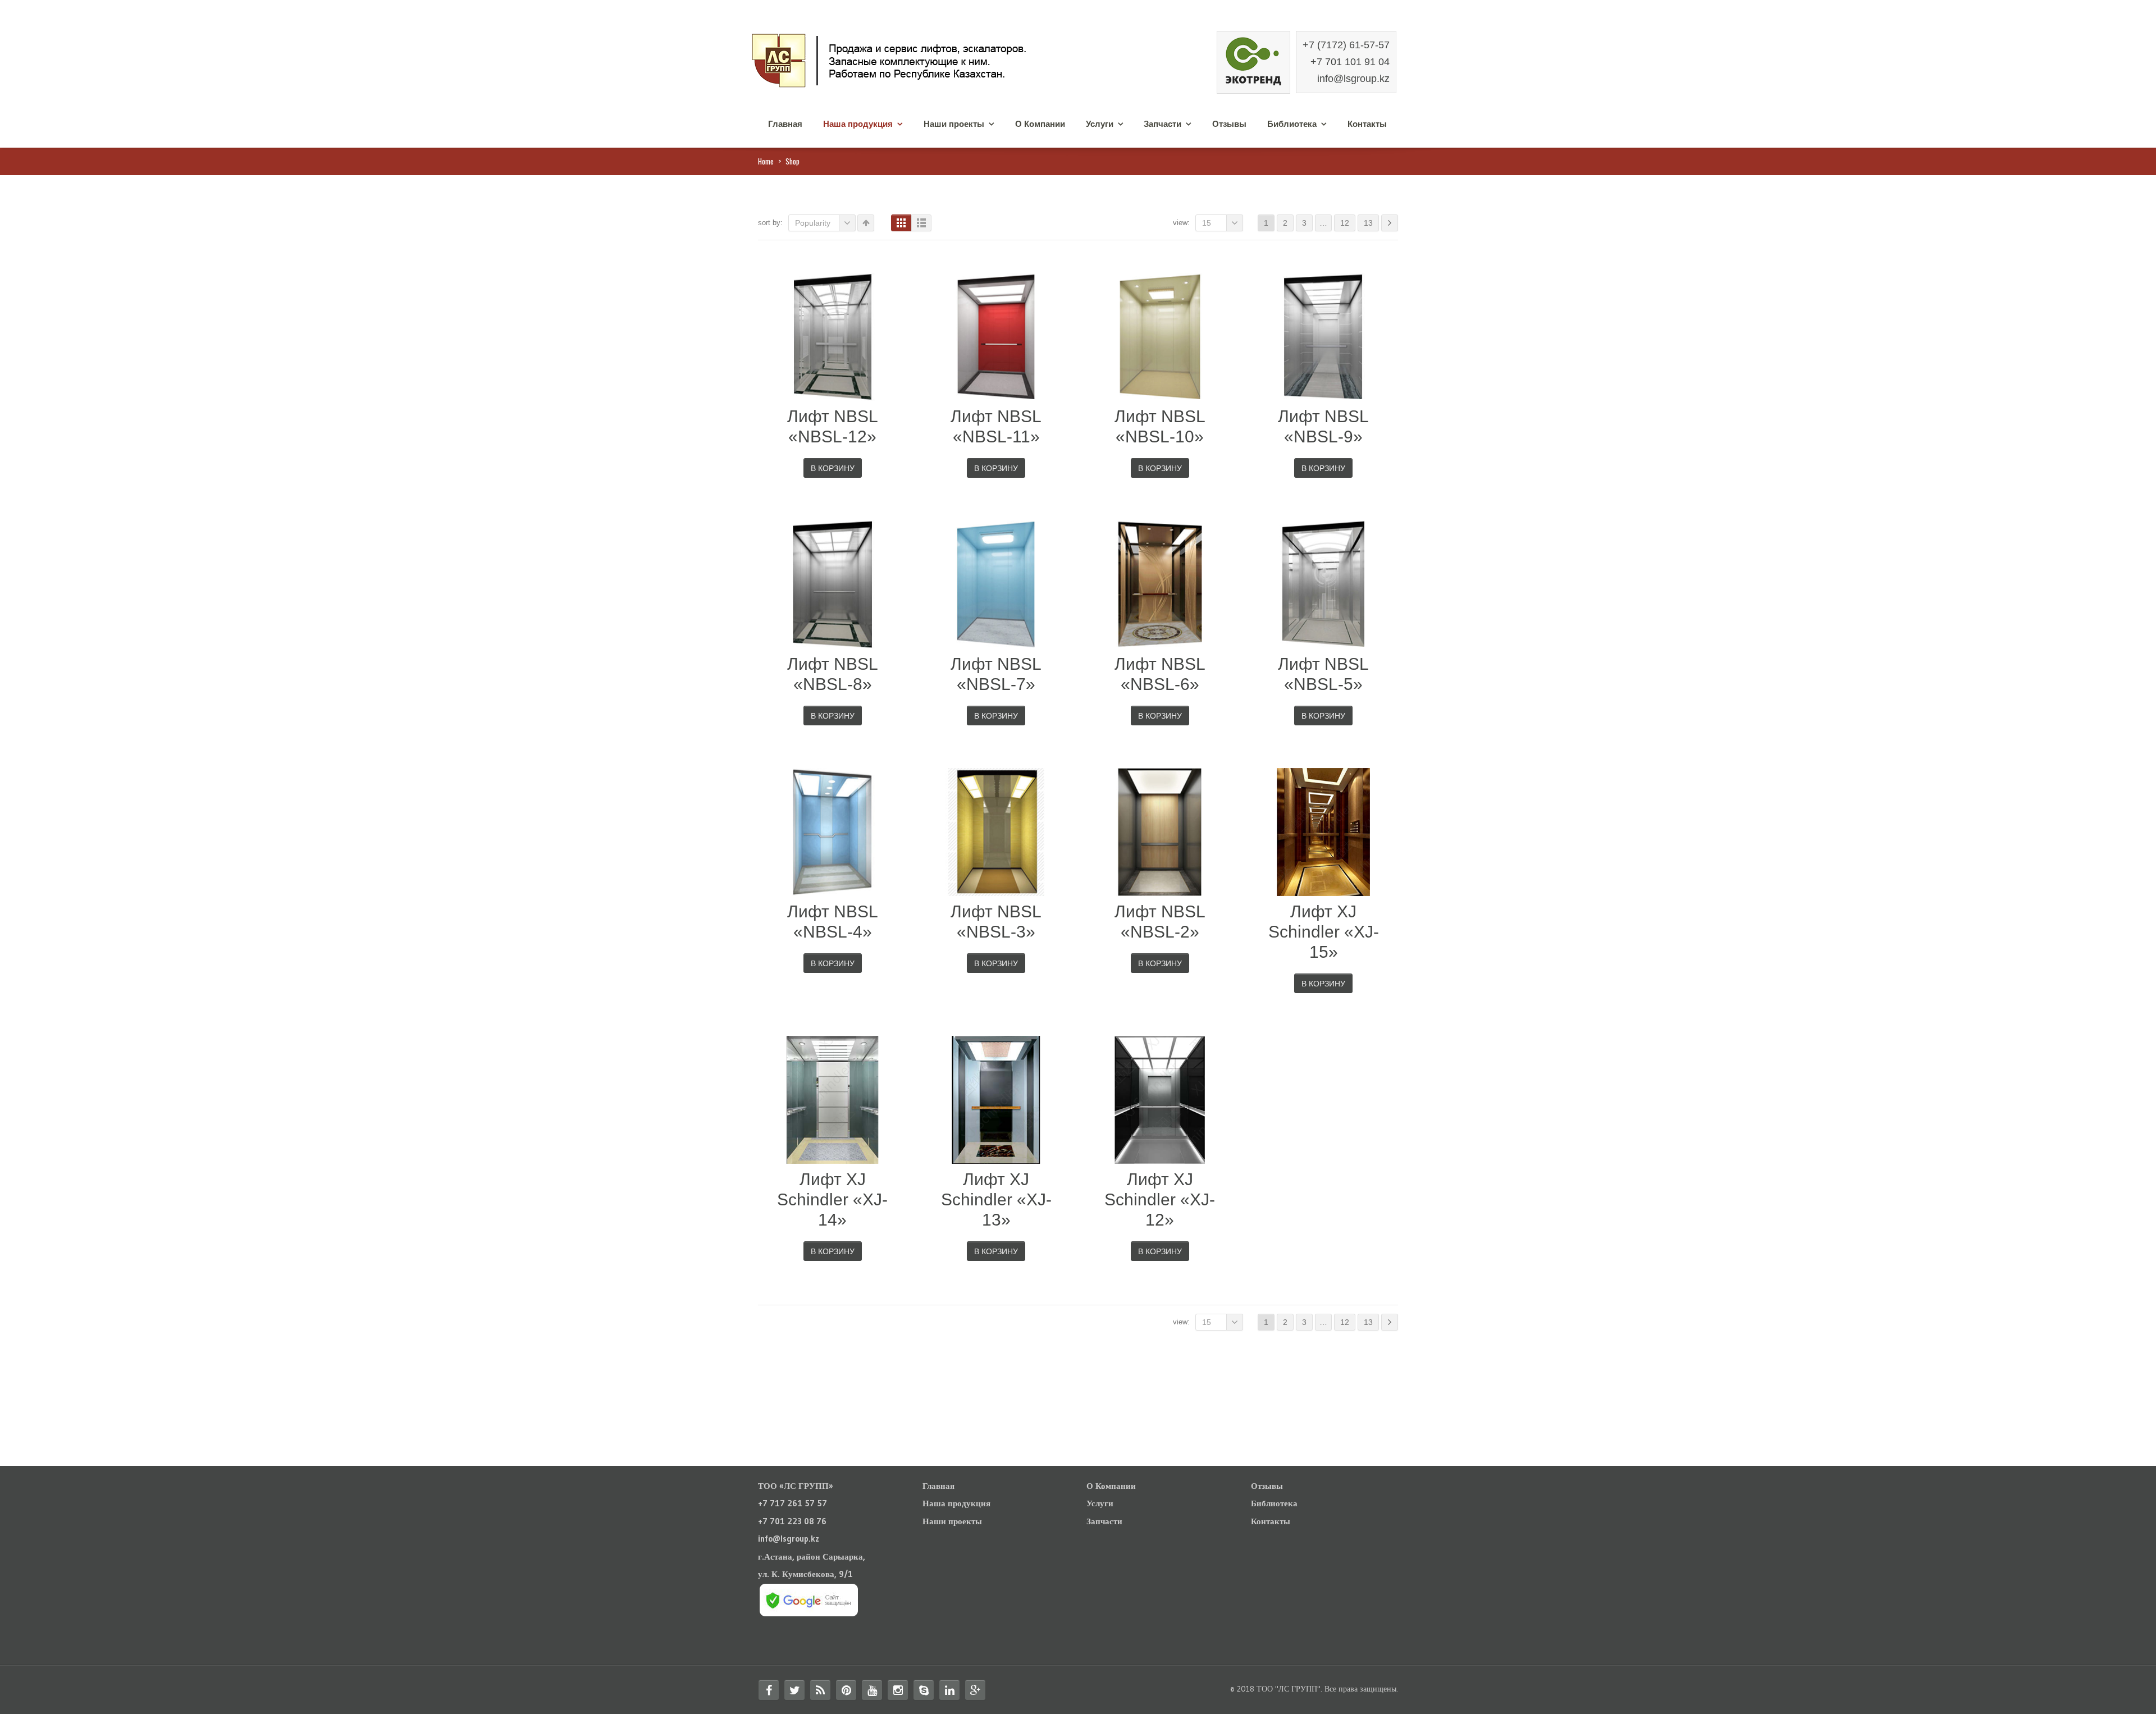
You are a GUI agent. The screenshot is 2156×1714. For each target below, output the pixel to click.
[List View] (921, 223)
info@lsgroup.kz (1353, 79)
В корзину (833, 468)
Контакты (1367, 124)
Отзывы (1229, 124)
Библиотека (1292, 124)
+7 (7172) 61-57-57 (1346, 45)
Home (766, 161)
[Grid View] (901, 223)
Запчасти (1162, 124)
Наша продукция (858, 124)
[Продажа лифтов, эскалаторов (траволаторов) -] (915, 59)
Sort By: (770, 223)
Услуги (1100, 124)
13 (1368, 223)
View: (1181, 223)
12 (1345, 223)
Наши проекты (954, 124)
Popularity (813, 223)
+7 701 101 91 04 (1350, 62)
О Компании (1040, 124)
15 (1207, 223)
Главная (785, 124)
